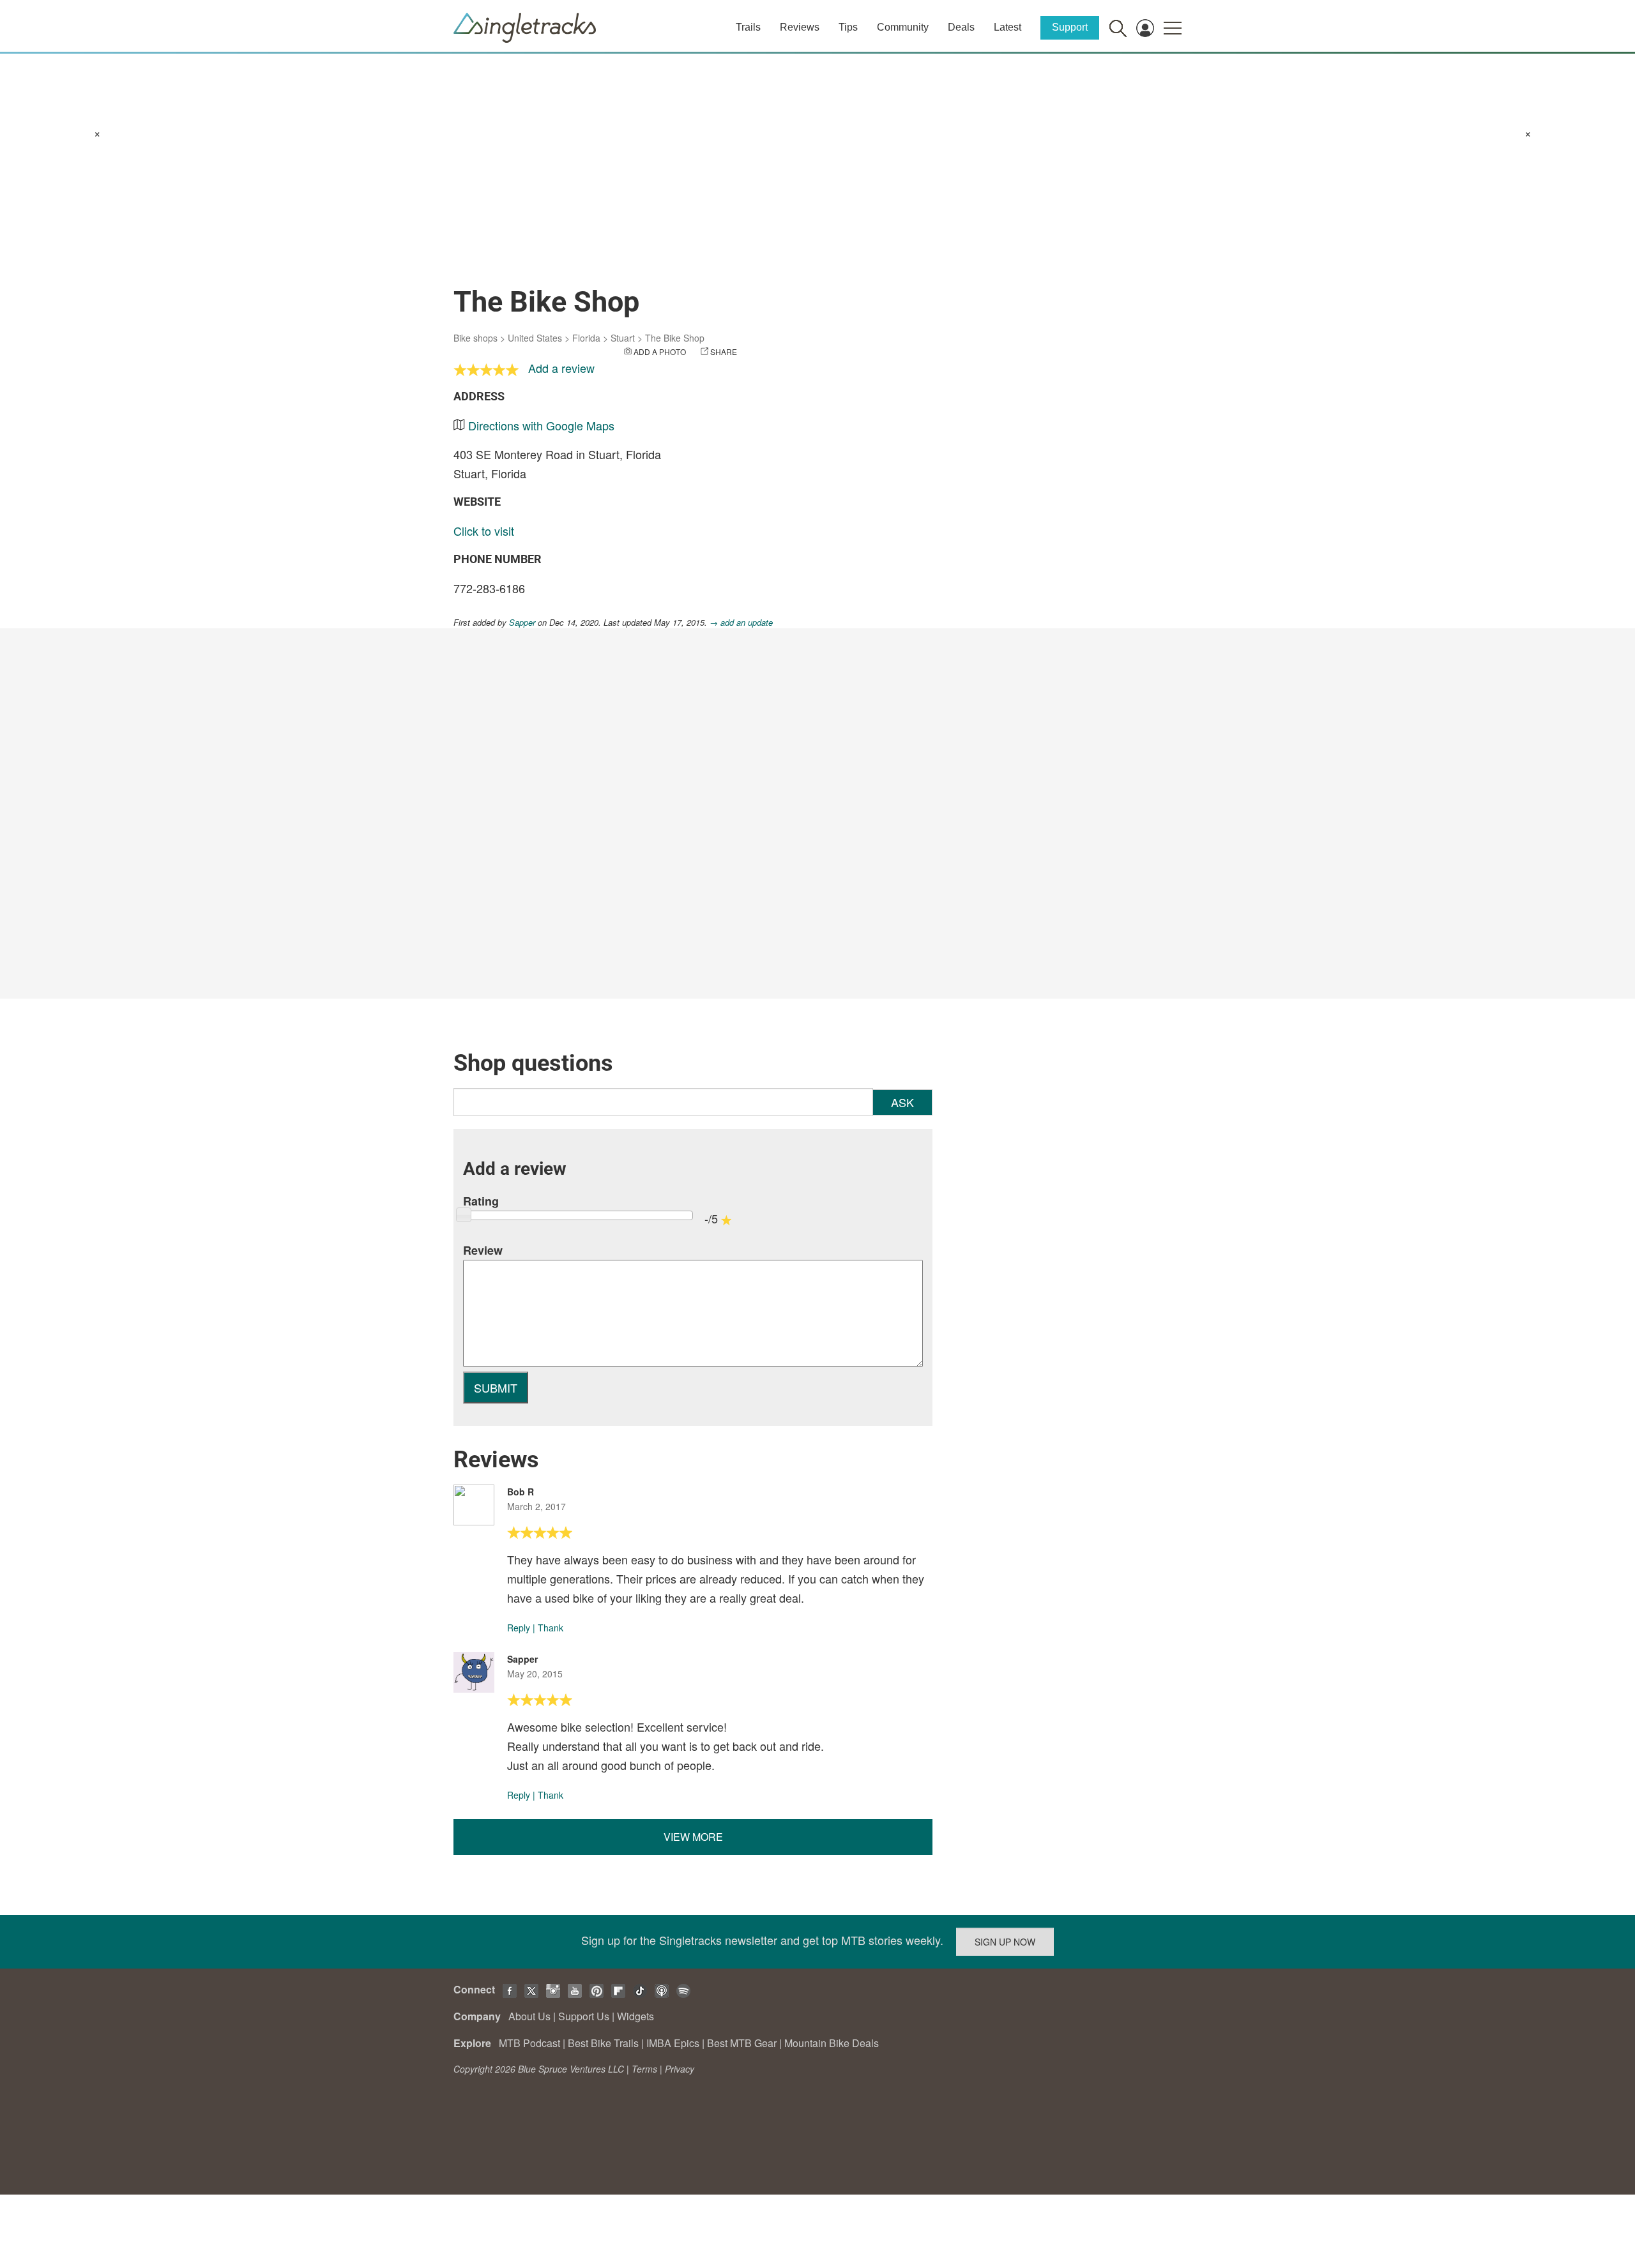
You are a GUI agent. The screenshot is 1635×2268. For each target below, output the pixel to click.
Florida (586, 338)
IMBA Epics (673, 2043)
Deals (961, 27)
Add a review (561, 368)
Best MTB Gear (742, 2043)
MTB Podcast (529, 2043)
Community (903, 27)
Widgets (635, 2016)
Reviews (800, 27)
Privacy (680, 2069)
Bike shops (475, 338)
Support (1070, 27)
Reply (519, 1628)
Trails (748, 27)
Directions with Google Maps (541, 425)
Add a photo (660, 352)
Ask (902, 1102)
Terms (644, 2069)
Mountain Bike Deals (832, 2043)
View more (693, 1837)
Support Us (584, 2016)
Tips (848, 27)
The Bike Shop (675, 338)
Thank (551, 1628)
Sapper (522, 622)
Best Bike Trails (603, 2043)
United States (535, 338)
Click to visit (484, 531)
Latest (1008, 27)
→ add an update (741, 622)
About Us (529, 2016)
